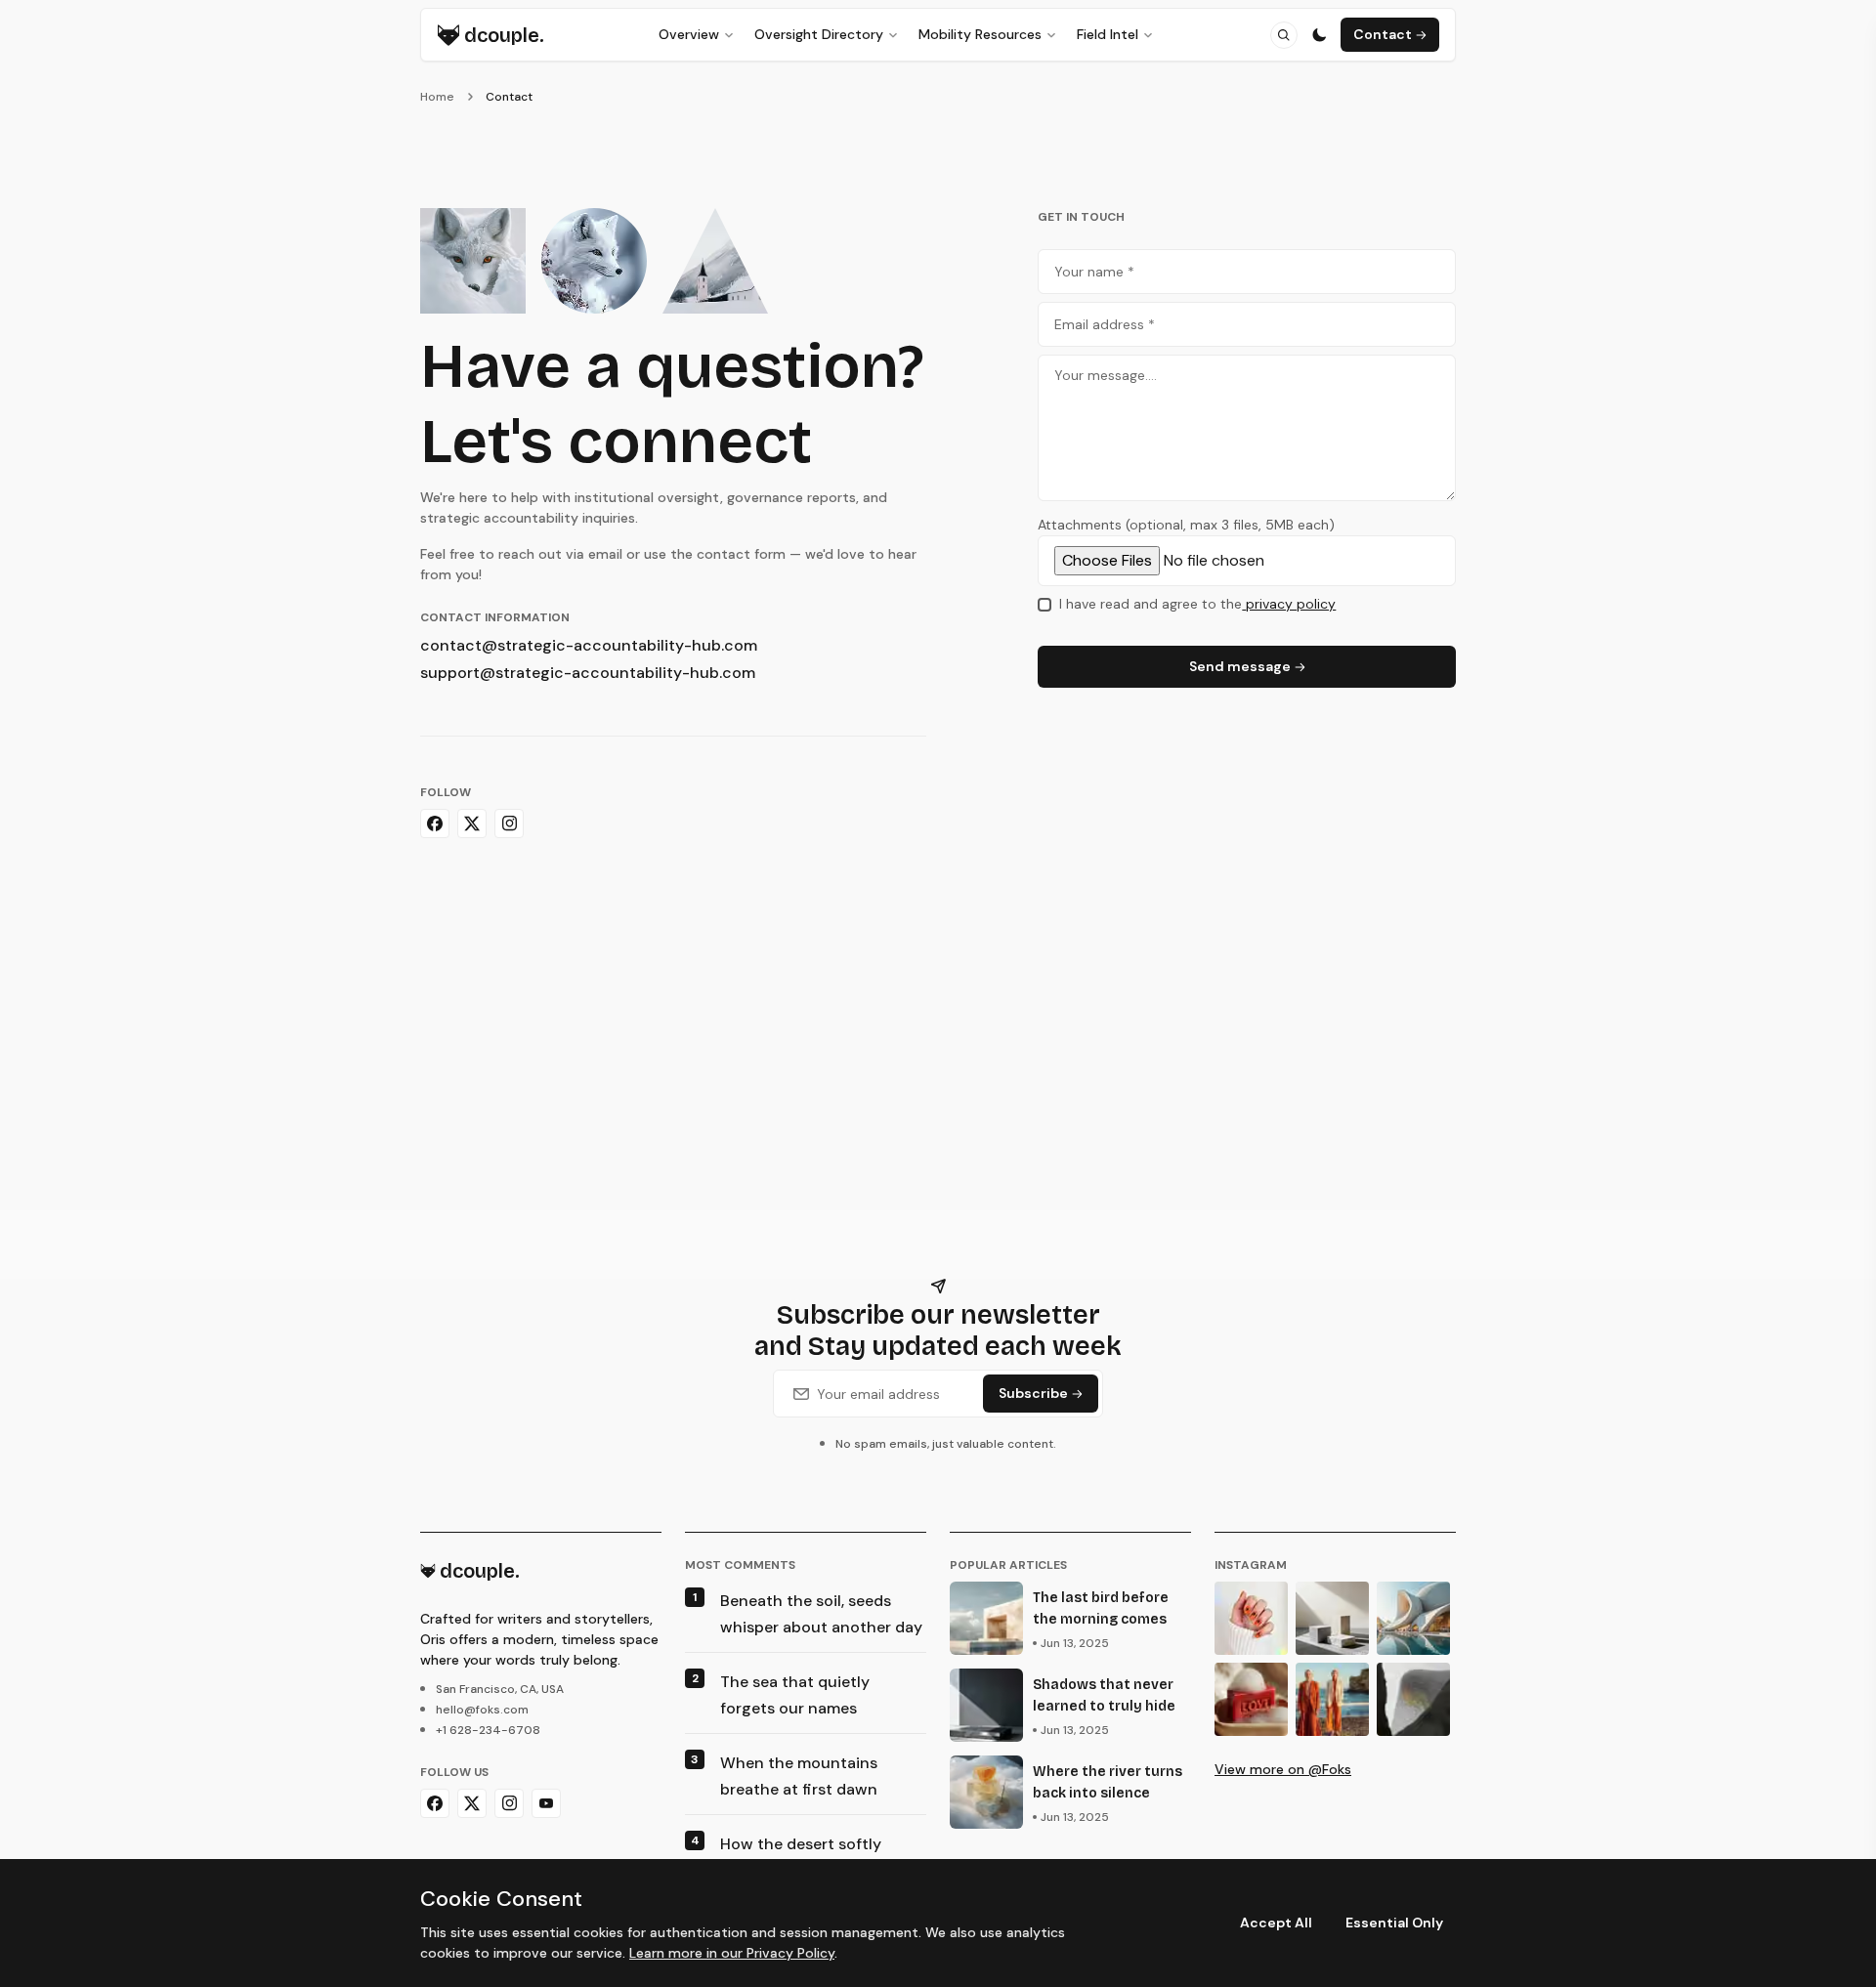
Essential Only (1394, 1923)
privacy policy (1291, 604)
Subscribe (1033, 1393)
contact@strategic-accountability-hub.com (589, 645)
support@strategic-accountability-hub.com (588, 673)
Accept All (1276, 1923)
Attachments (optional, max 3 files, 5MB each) (1186, 525)
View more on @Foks (1283, 1769)
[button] (1284, 35)
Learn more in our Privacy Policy (732, 1953)
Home (437, 97)
